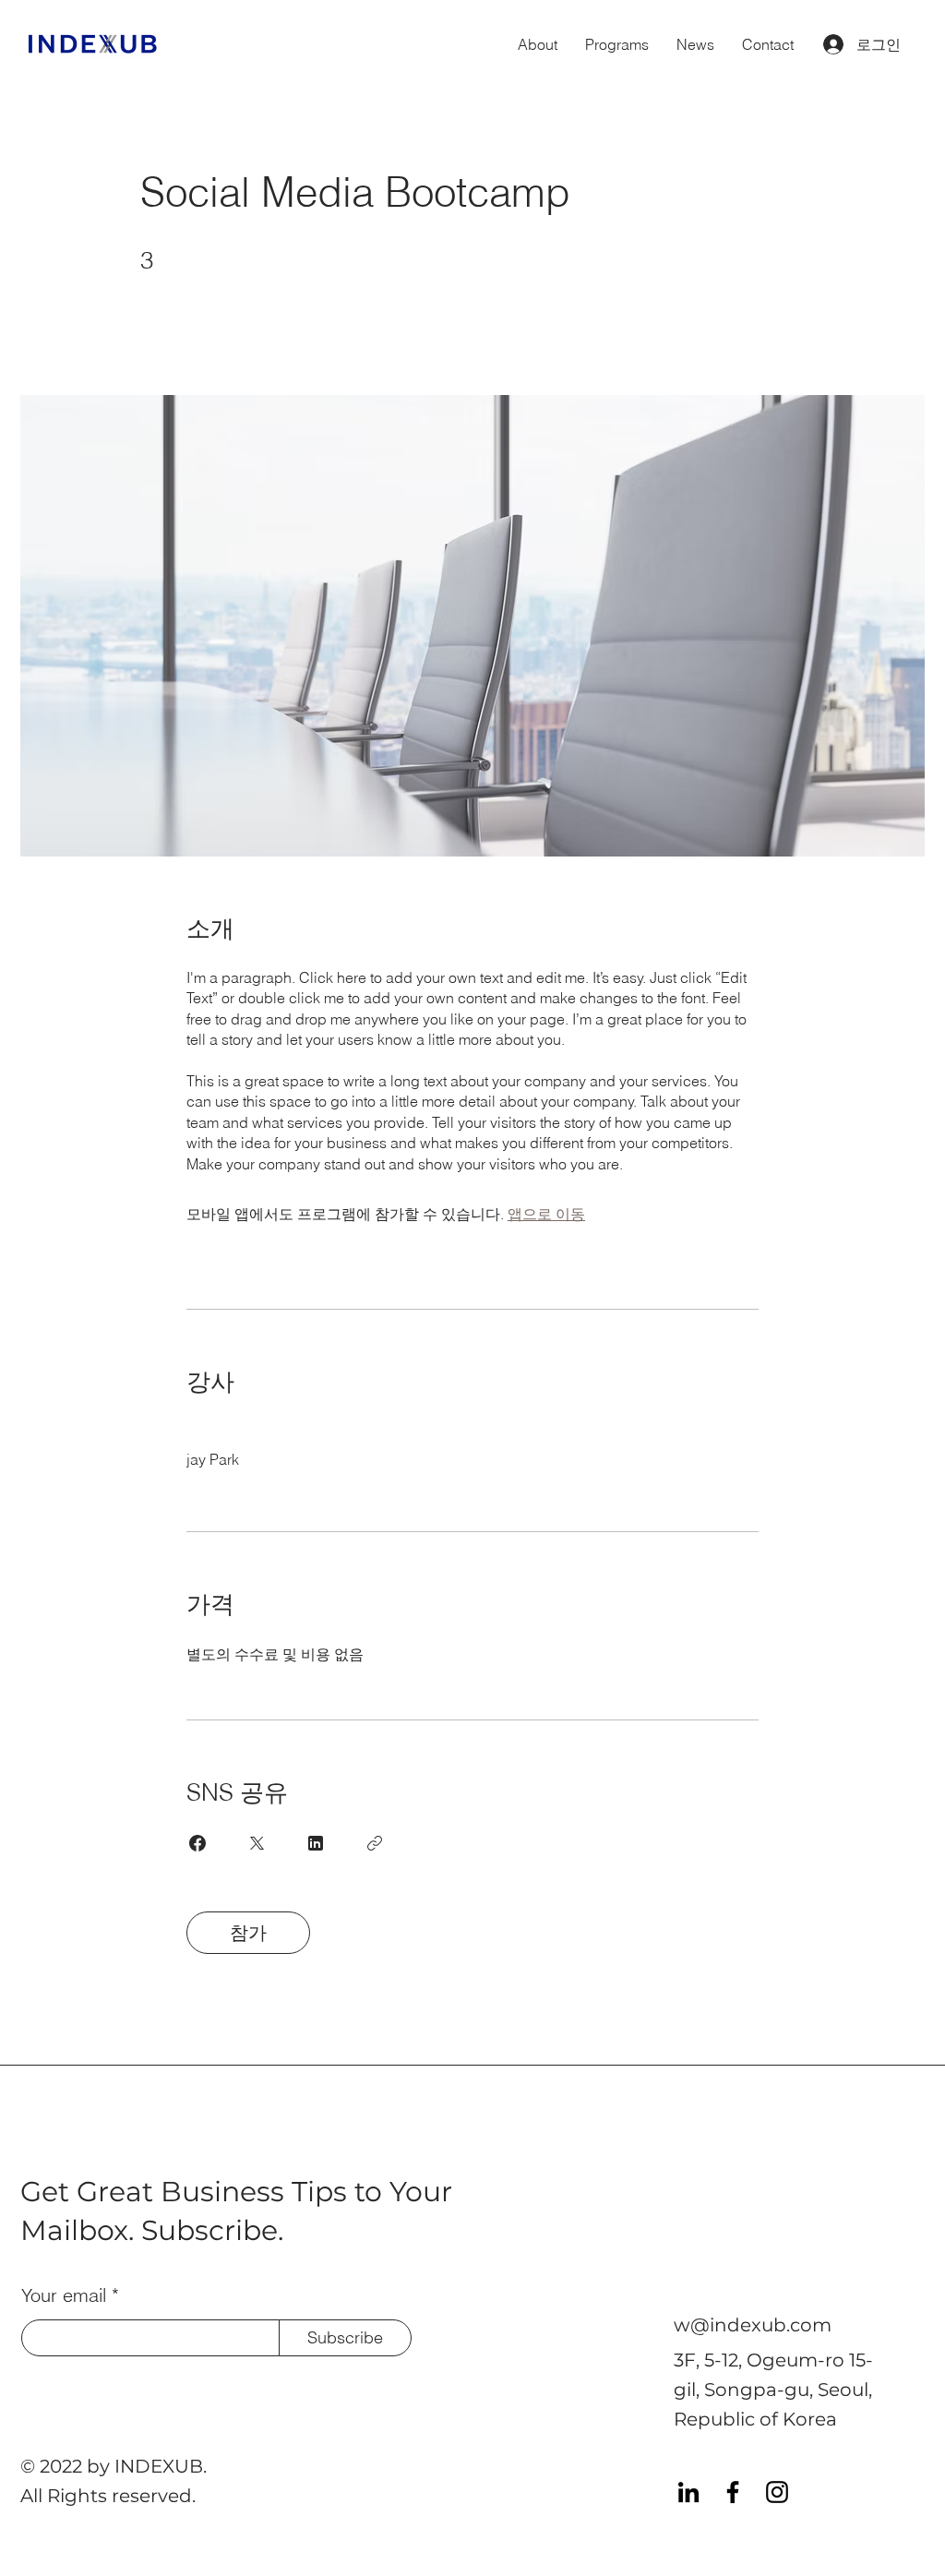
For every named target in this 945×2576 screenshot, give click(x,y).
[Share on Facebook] (197, 1843)
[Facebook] (733, 2492)
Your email (64, 2295)
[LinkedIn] (688, 2492)
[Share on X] (257, 1843)
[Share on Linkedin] (316, 1843)
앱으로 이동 (546, 1214)
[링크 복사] (375, 1843)
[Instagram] (777, 2492)
